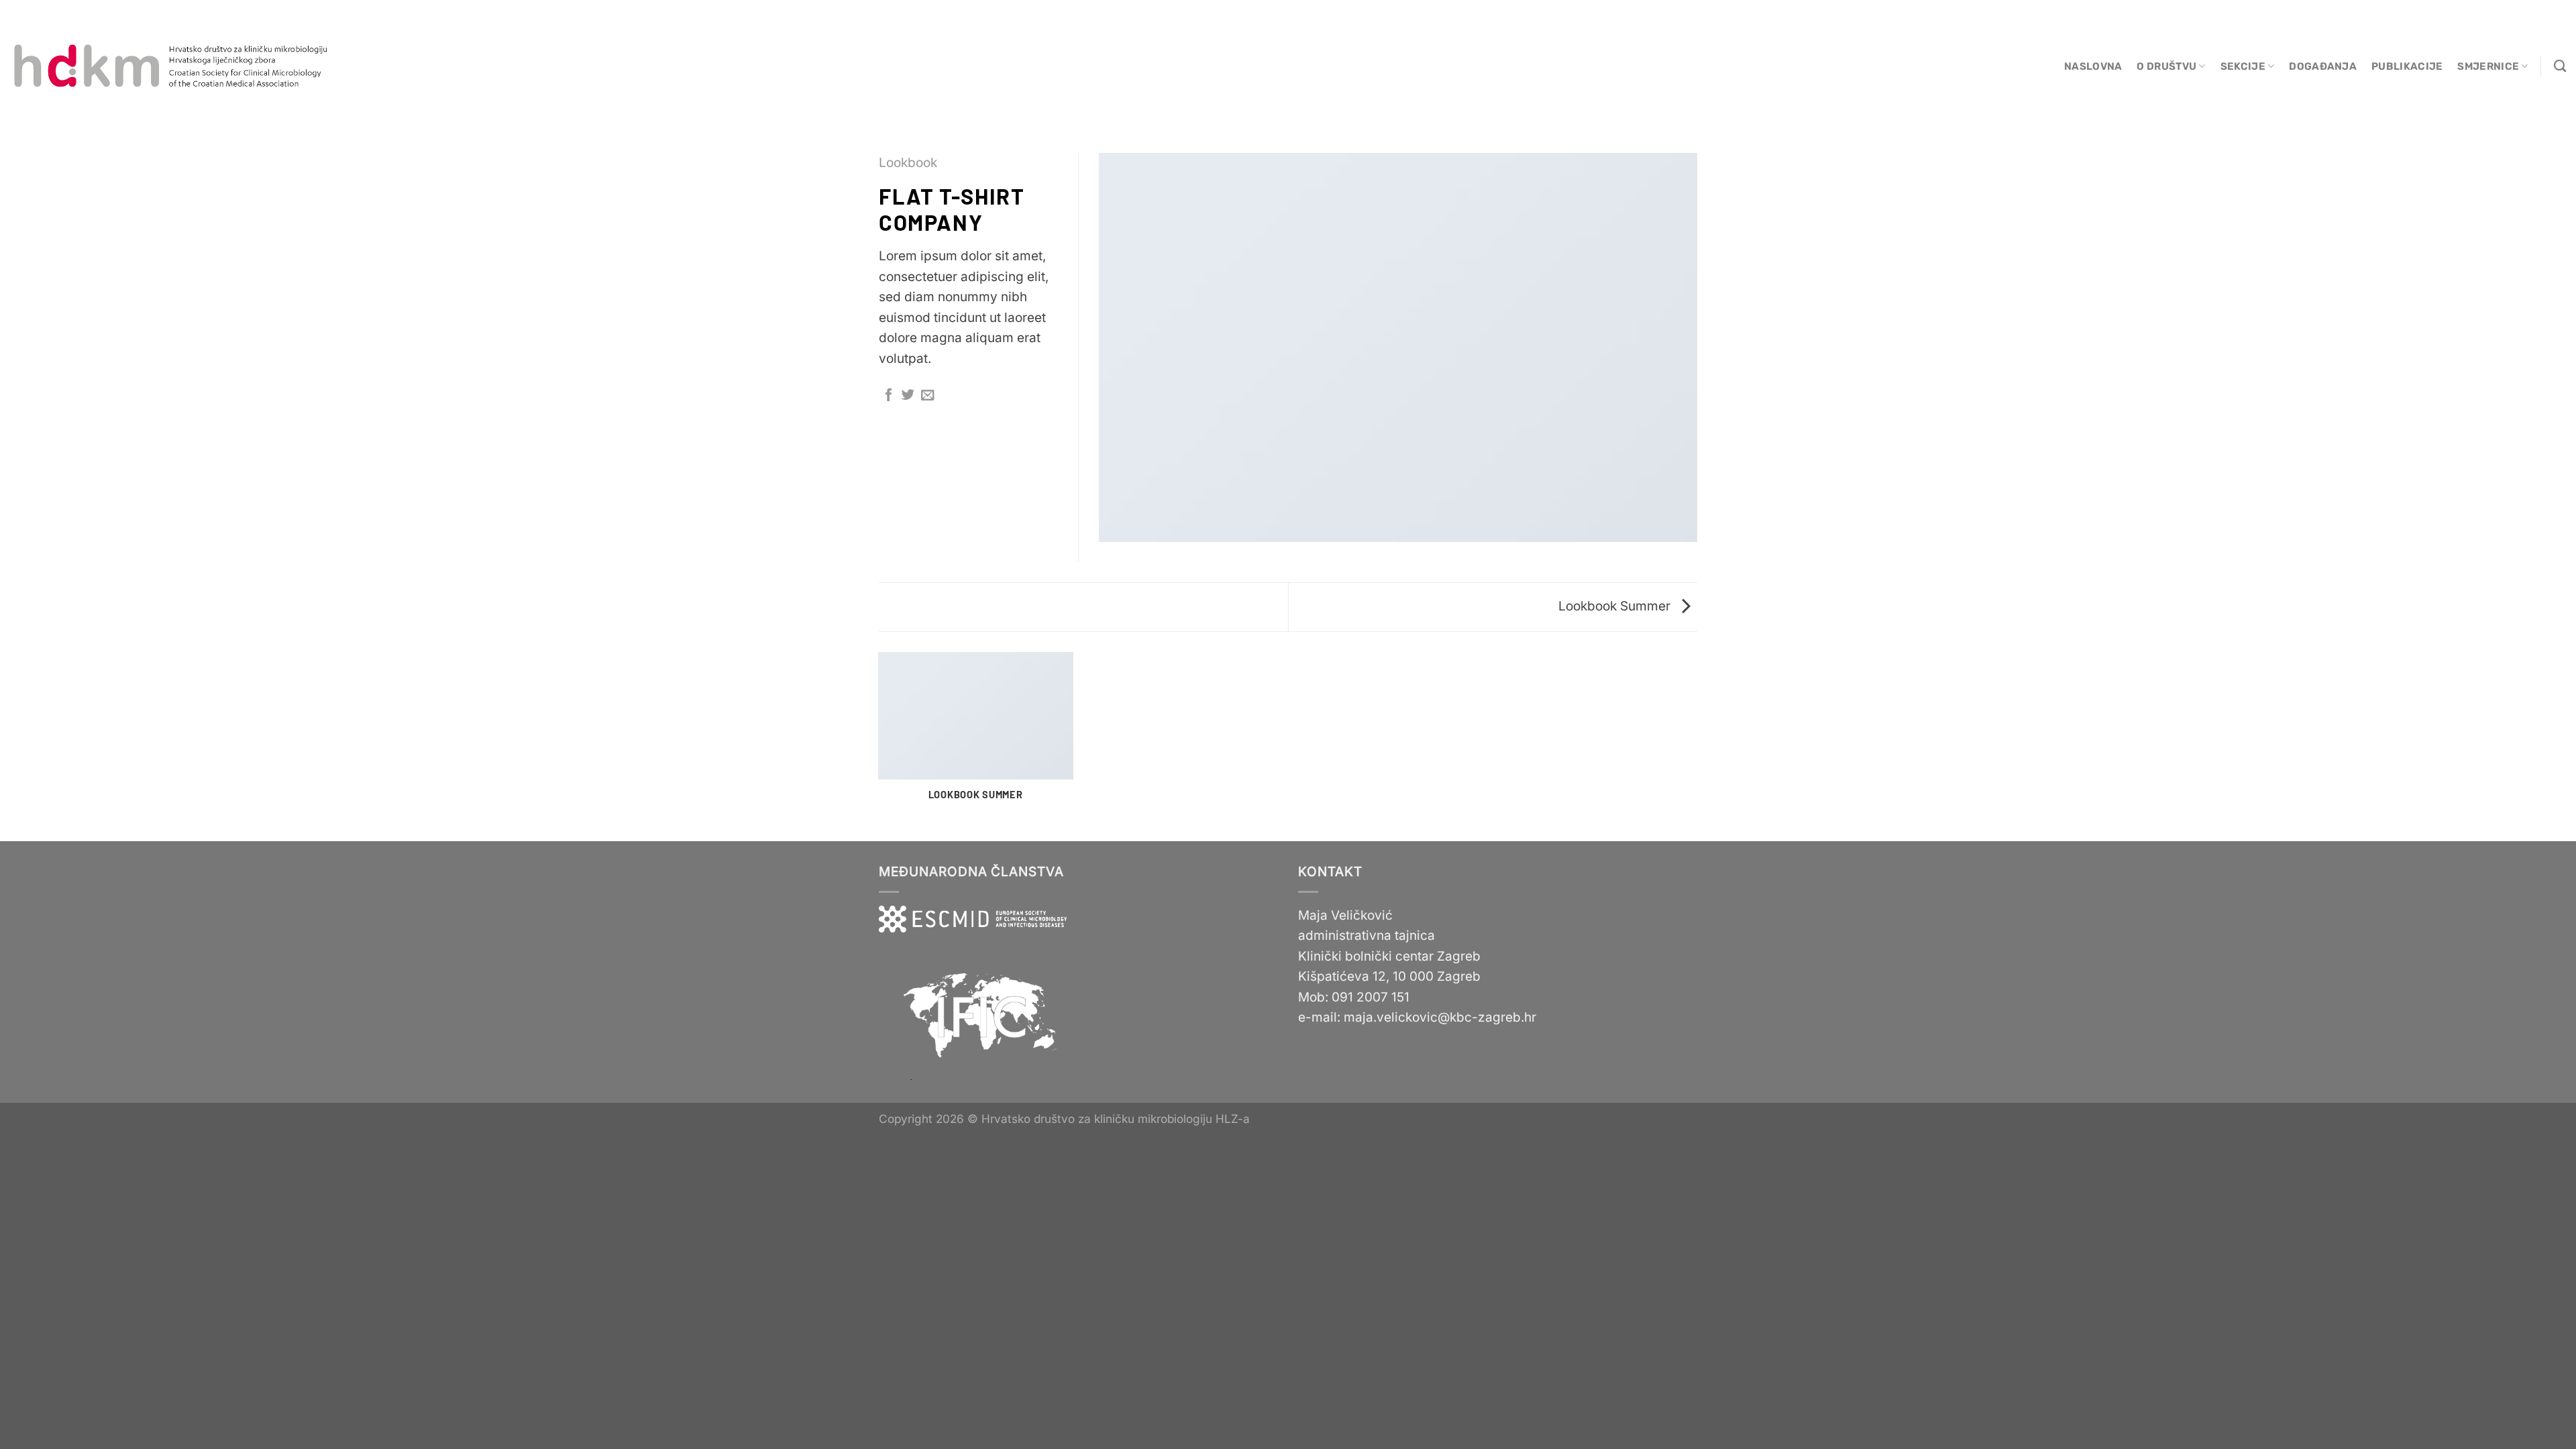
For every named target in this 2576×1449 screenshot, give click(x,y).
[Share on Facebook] (889, 396)
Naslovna (2093, 66)
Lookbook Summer (1616, 606)
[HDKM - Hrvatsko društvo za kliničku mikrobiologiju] (172, 66)
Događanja (2323, 66)
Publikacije (2407, 66)
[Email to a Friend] (927, 396)
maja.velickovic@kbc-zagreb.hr (1440, 1017)
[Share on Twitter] (908, 396)
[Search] (2560, 66)
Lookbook (908, 163)
